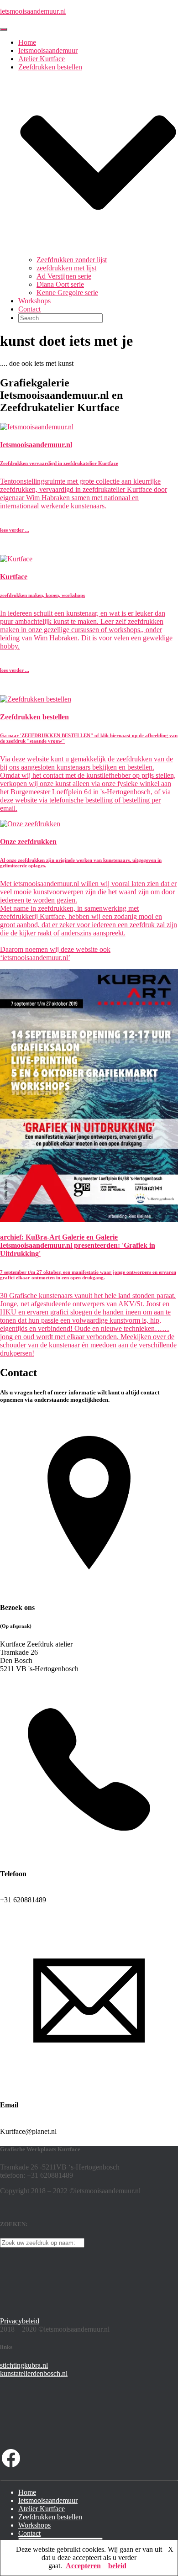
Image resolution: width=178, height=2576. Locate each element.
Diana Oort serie (60, 284)
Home (27, 42)
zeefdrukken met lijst (66, 268)
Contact (29, 309)
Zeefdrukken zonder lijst (72, 260)
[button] (98, 251)
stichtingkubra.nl (24, 2365)
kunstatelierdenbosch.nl (34, 2373)
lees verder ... (15, 530)
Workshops (34, 301)
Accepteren (83, 2566)
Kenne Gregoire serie (67, 293)
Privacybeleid (20, 2321)
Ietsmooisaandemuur (48, 50)
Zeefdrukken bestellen (50, 2517)
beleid (117, 2566)
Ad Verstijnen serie (64, 276)
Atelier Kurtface (42, 59)
